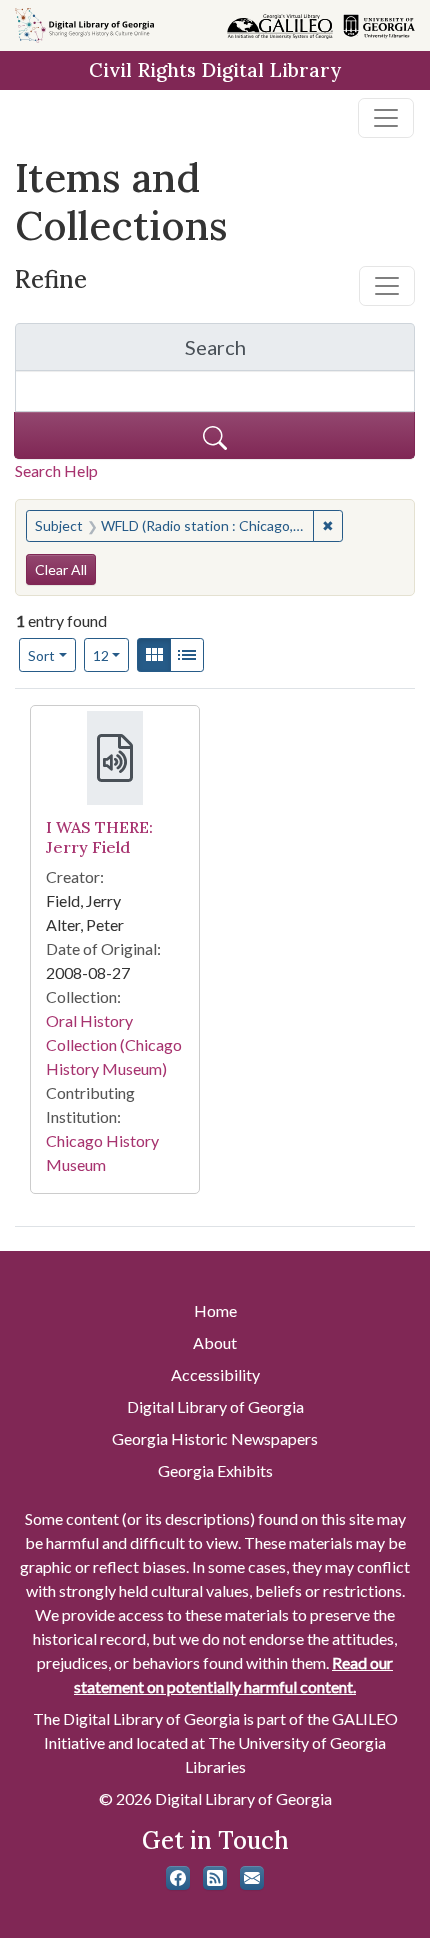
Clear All (61, 569)
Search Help (56, 470)
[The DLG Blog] (215, 1878)
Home (215, 1310)
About (215, 1342)
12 (111, 655)
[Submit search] (214, 435)
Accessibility (215, 1374)
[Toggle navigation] (386, 118)
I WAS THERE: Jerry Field (99, 836)
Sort (41, 655)
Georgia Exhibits (215, 1470)
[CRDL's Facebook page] (178, 1878)
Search (300, 352)
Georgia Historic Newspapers (215, 1438)
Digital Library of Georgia (215, 1406)
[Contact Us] (252, 1878)
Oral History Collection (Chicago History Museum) (114, 1044)
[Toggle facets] (387, 286)
